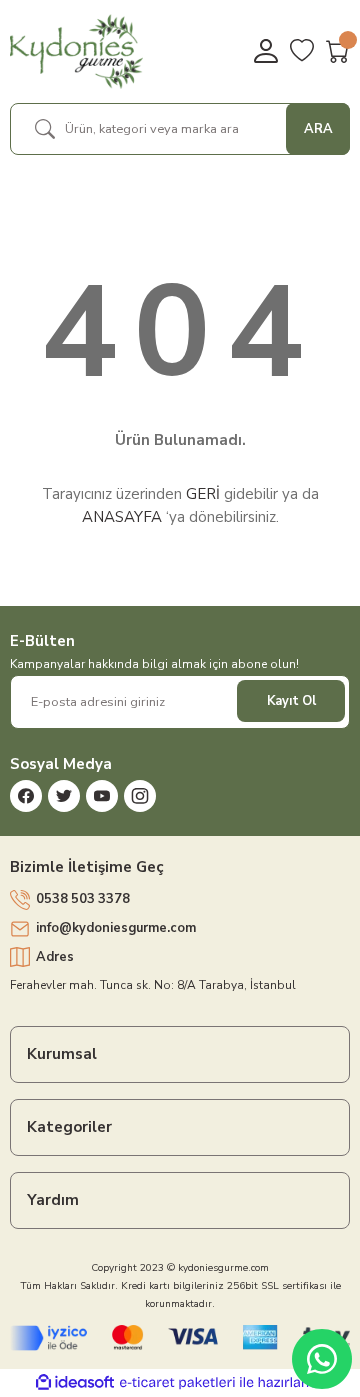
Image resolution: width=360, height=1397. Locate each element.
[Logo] (76, 51)
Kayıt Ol (291, 701)
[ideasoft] (75, 1383)
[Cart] (338, 51)
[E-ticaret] (177, 1382)
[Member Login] (266, 51)
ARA (318, 129)
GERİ (203, 494)
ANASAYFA (122, 517)
